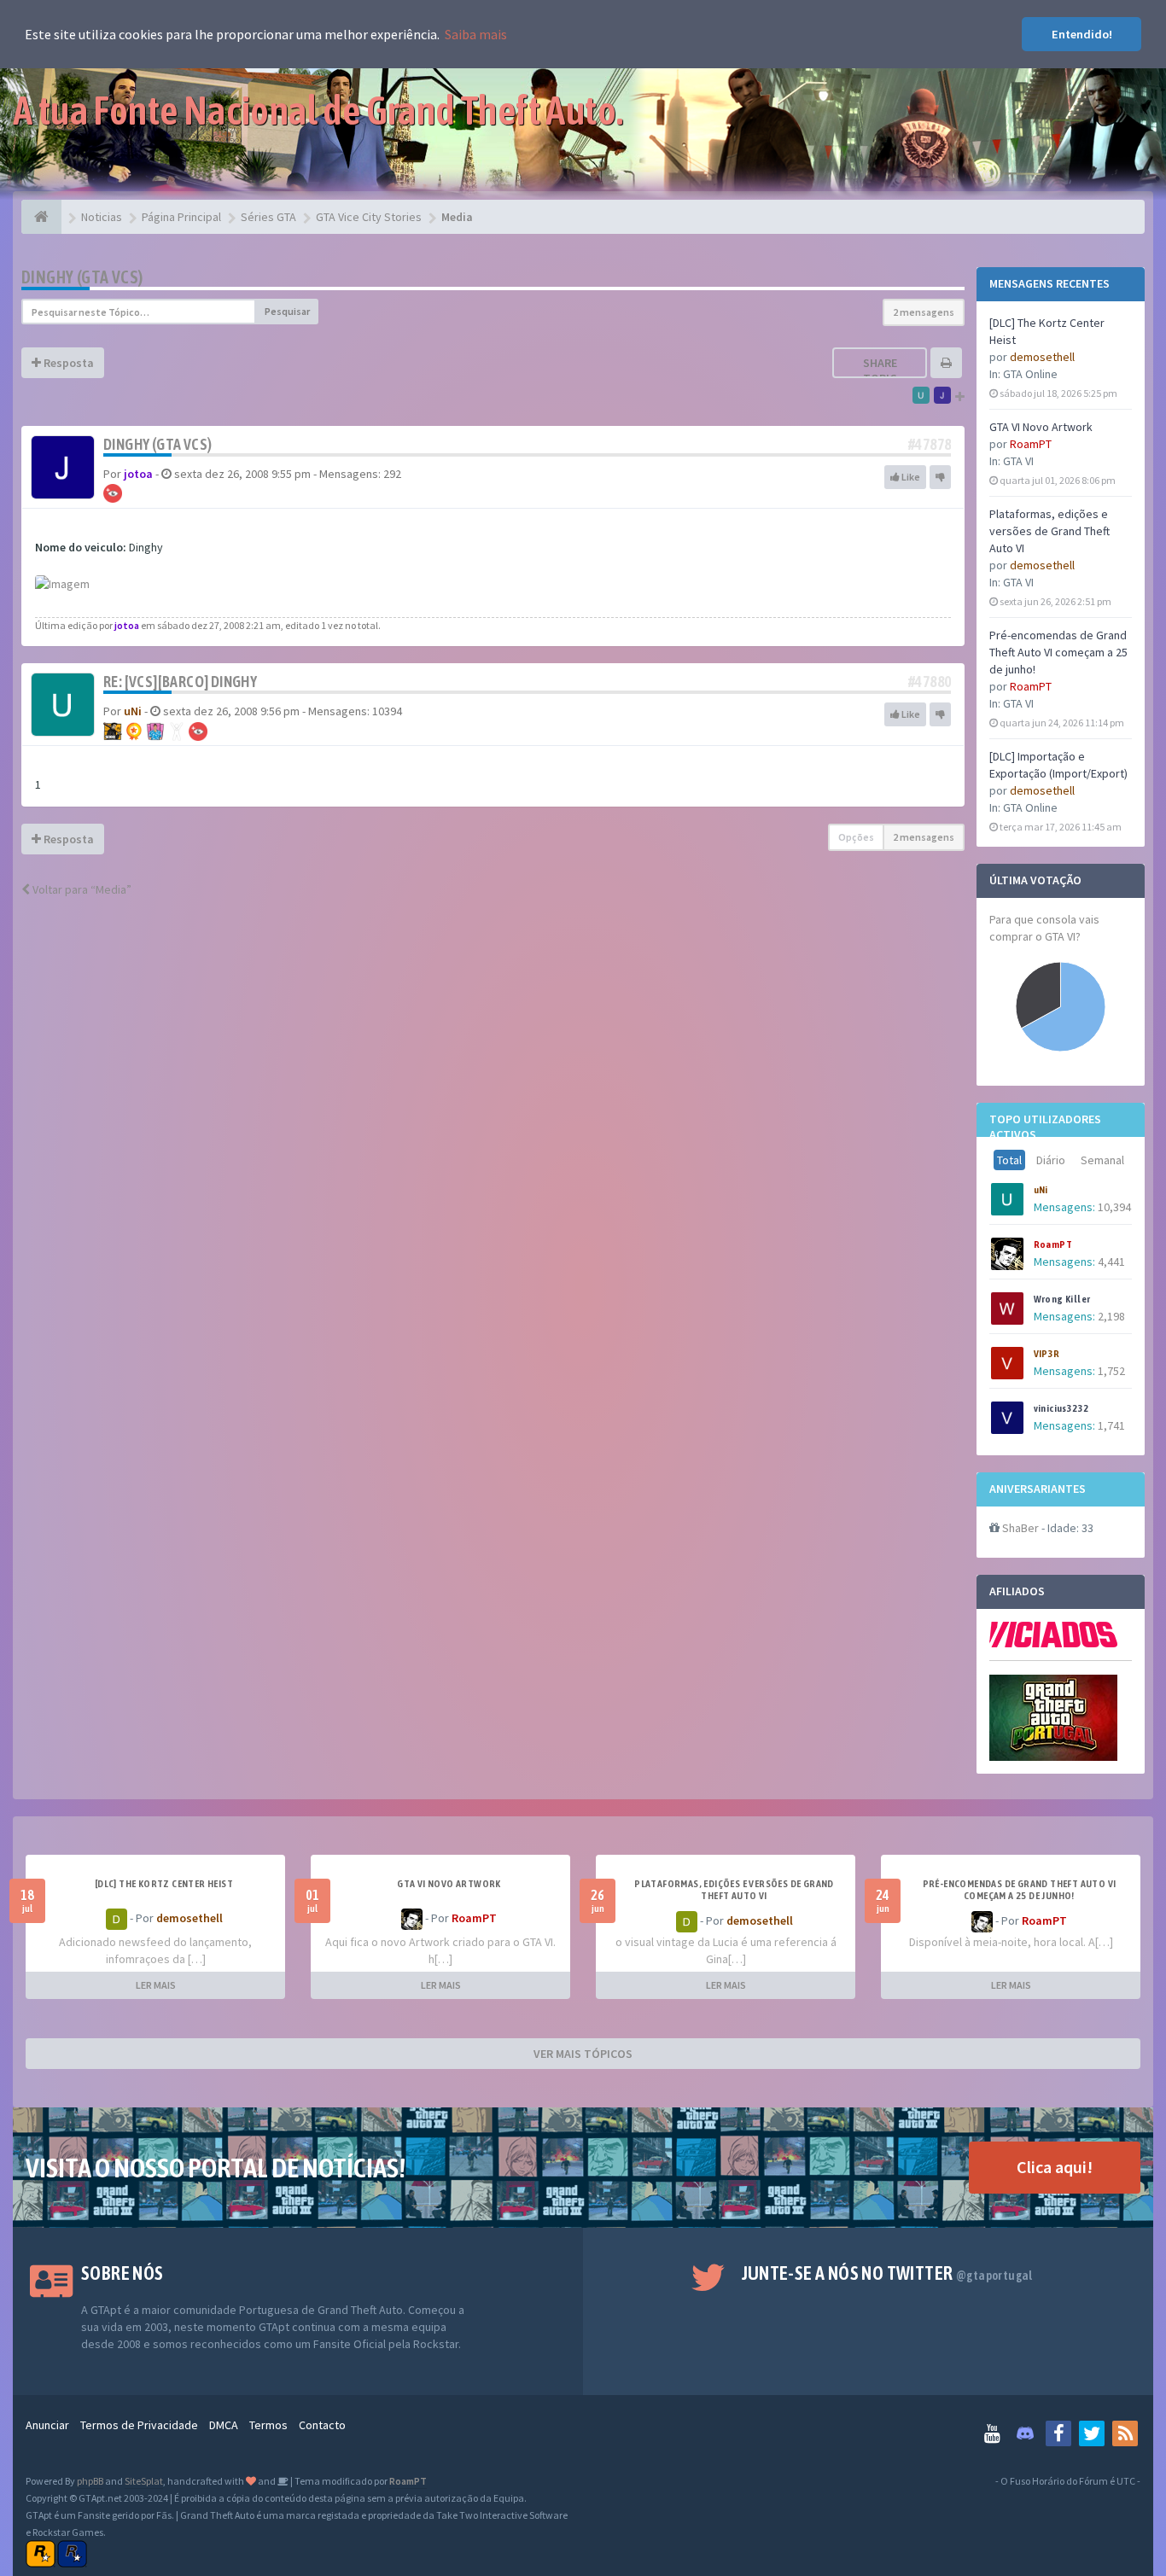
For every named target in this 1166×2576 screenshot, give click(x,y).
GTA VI (1018, 461)
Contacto (322, 2425)
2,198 (1111, 1316)
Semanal (1102, 1160)
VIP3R (1047, 1354)
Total (1009, 1160)
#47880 (930, 682)
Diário (1051, 1160)
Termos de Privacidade (139, 2425)
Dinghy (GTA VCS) (82, 277)
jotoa (138, 474)
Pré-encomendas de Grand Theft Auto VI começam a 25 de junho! (1058, 652)
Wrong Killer (1062, 1299)
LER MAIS (156, 1985)
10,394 (1114, 1207)
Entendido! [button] (1082, 34)
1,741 (1111, 1425)
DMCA (224, 2425)
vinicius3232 (1061, 1408)
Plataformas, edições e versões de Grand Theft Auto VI (1049, 531)
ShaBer (1020, 1528)
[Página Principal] (41, 217)
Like (910, 477)
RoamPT (1031, 444)
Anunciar (47, 2425)
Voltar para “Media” (81, 889)
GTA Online (1030, 374)
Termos (268, 2425)
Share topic (880, 370)
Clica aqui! (1055, 2167)
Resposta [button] (67, 363)
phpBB (90, 2481)
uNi (1041, 1190)
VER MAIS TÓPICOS (583, 2054)
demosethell (1042, 357)
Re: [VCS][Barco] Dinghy (180, 682)
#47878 (930, 444)
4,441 (1111, 1262)
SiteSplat (144, 2481)
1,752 (1111, 1371)
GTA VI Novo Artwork (1041, 427)
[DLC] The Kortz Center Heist (164, 1884)
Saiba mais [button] (476, 34)
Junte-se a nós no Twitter (887, 2273)
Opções (856, 837)
